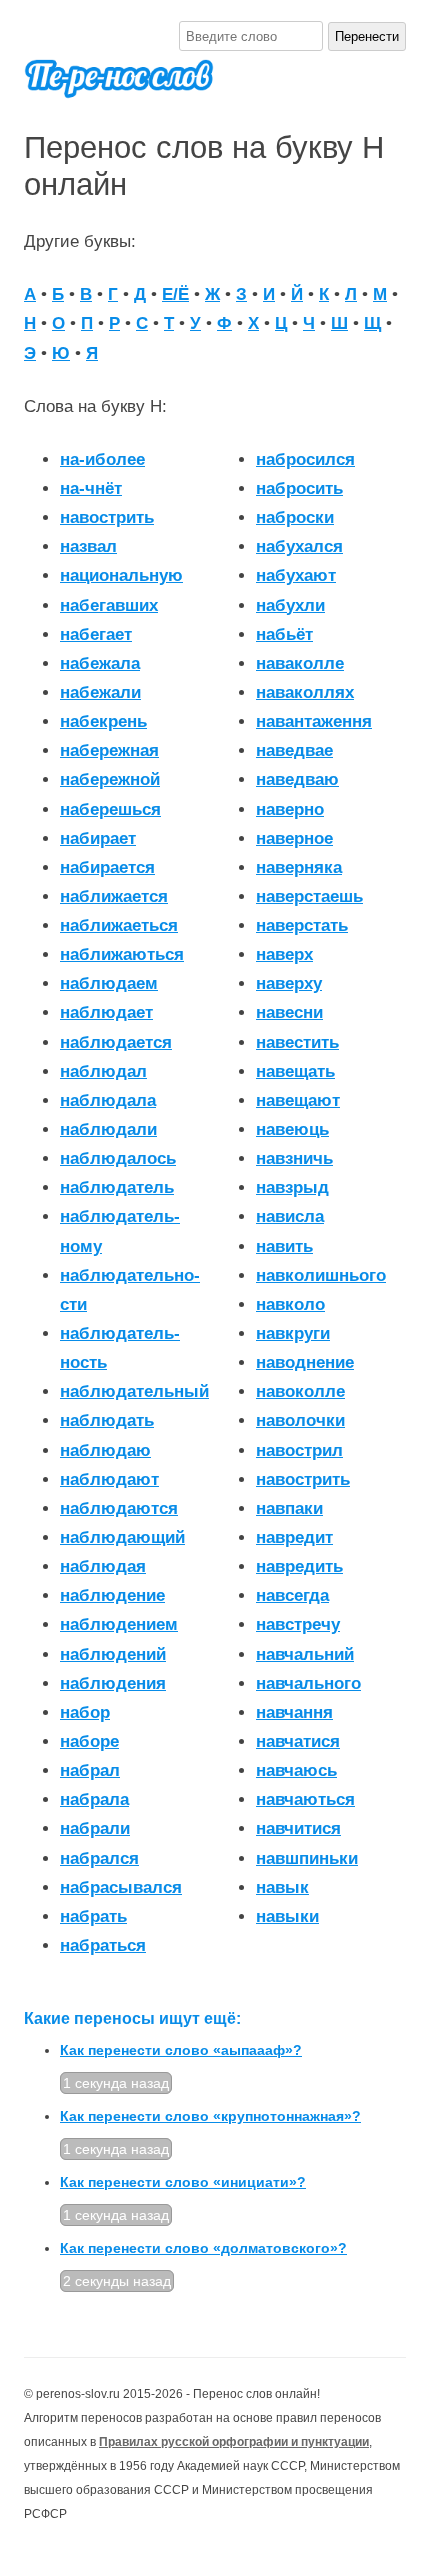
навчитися (298, 1828)
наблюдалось (118, 1158)
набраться (103, 1945)
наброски (295, 517)
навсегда (292, 1595)
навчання (294, 1712)
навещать (295, 1071)
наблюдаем (109, 983)
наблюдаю (105, 1450)
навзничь (294, 1158)
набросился (305, 459)
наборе (89, 1741)
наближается (114, 896)
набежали (100, 692)
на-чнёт (91, 488)
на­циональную (121, 575)
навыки (287, 1916)
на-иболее (102, 459)
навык (282, 1887)
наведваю (297, 779)
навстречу (298, 1624)
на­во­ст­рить (107, 517)
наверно (290, 809)
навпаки (289, 1508)
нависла (290, 1216)
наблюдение (112, 1595)
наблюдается (116, 1042)
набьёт (284, 634)
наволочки (300, 1420)
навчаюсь (296, 1770)
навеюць (292, 1129)
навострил (299, 1450)
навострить (303, 1479)
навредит (294, 1537)
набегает (96, 634)
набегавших (109, 605)
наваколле (300, 663)
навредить (299, 1566)
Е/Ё (175, 294)
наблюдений (113, 1654)
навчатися (298, 1741)
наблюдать (107, 1420)
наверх (284, 954)
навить (284, 1246)
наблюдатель (117, 1187)
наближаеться (119, 925)
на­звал (88, 546)
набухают (296, 575)
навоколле (300, 1391)
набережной (110, 779)
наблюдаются (119, 1508)
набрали (95, 1828)
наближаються (122, 954)
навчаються (305, 1799)
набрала (94, 1799)
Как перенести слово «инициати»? (183, 2182)
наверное (294, 838)
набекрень (103, 721)
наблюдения (113, 1683)
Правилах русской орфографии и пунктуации (234, 2442)
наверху (289, 983)
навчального (308, 1683)
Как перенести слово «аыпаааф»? (181, 2050)
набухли (290, 605)
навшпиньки (307, 1858)
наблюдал (103, 1071)
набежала (100, 663)
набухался (299, 546)
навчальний (305, 1654)
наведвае (294, 750)
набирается (107, 867)
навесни (289, 1012)
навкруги (293, 1333)
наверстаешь (309, 896)
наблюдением (119, 1624)
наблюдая (103, 1566)
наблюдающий (122, 1537)
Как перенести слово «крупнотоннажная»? (210, 2116)
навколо (290, 1304)
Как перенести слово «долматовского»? (203, 2248)
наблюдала (108, 1100)
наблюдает (106, 1012)
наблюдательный (134, 1391)
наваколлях (305, 692)
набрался (99, 1858)
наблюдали (108, 1129)
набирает (98, 838)
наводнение (305, 1362)
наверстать (302, 925)
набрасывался (121, 1887)
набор (85, 1712)
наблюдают (109, 1479)
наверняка (299, 867)
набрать (93, 1916)
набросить (299, 488)
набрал (90, 1770)
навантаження (314, 721)
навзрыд (292, 1187)
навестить (297, 1042)
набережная (109, 750)
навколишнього (321, 1275)
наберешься (110, 809)
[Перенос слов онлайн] (119, 88)
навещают (298, 1100)
